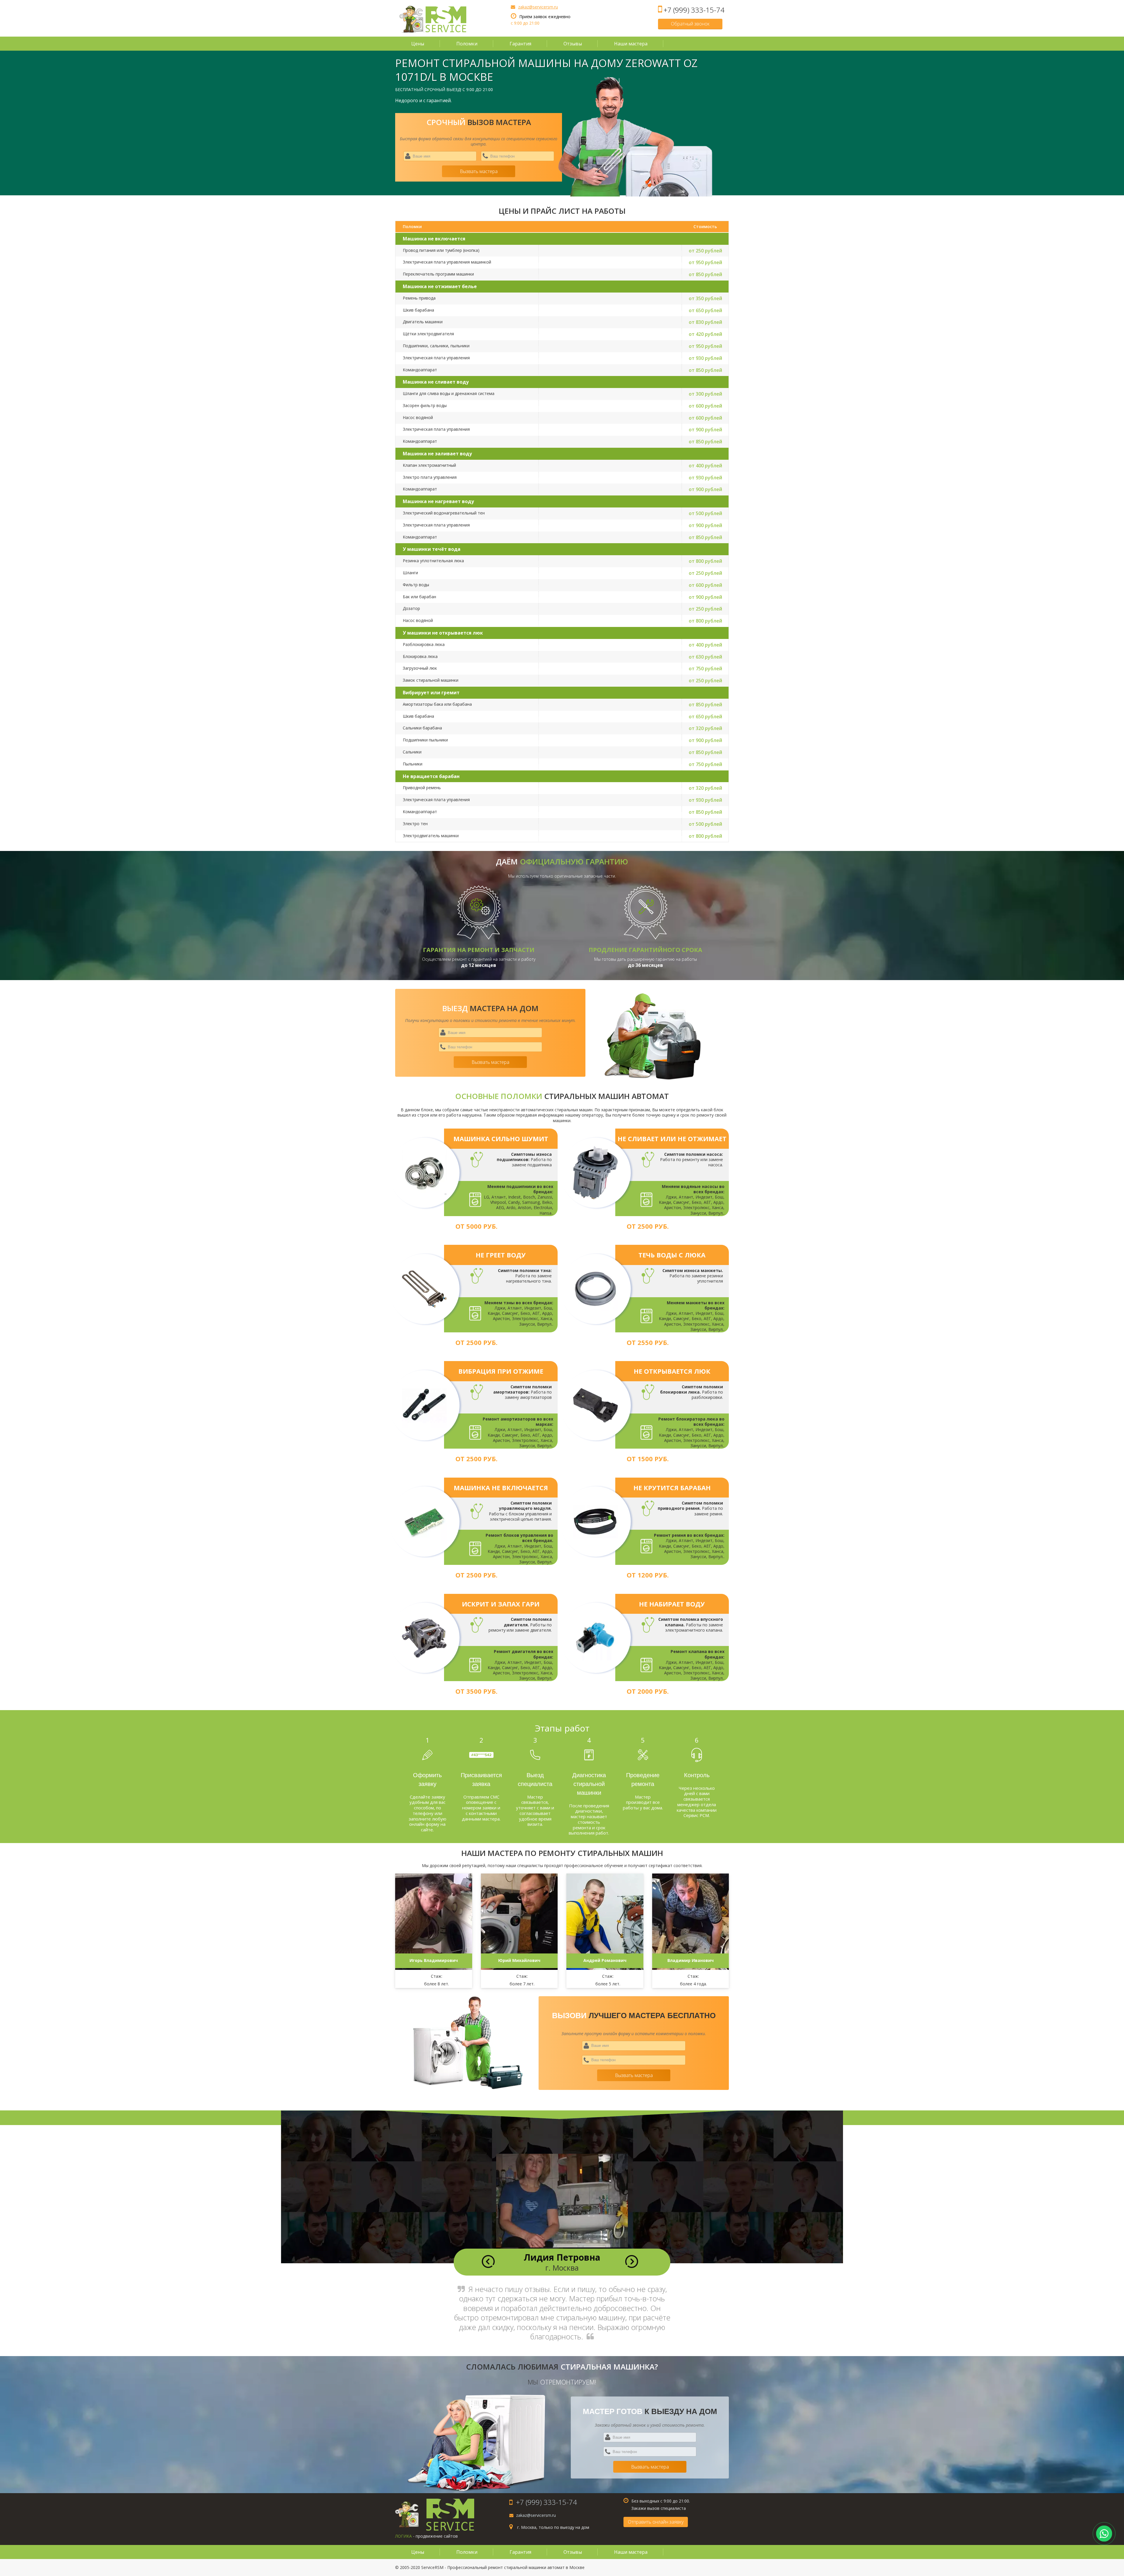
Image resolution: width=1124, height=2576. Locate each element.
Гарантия (520, 44)
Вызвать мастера (479, 171)
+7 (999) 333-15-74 (694, 10)
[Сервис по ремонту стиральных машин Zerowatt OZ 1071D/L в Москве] (433, 20)
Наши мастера (631, 44)
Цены (418, 44)
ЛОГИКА (403, 2536)
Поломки (467, 44)
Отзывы (573, 44)
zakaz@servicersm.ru (538, 7)
